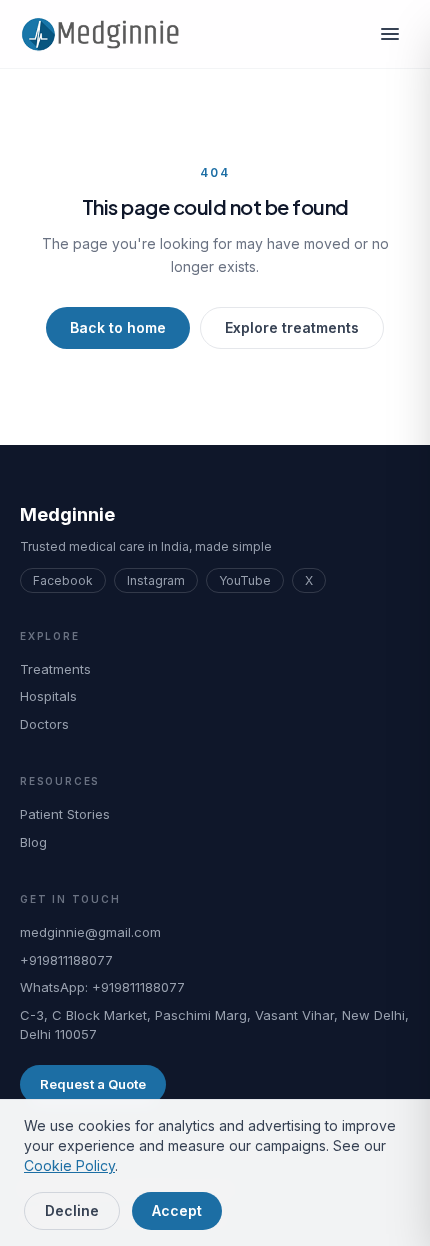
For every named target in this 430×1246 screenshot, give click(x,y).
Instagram (156, 580)
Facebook (63, 580)
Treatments (55, 669)
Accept (177, 1210)
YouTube (245, 580)
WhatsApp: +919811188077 (102, 987)
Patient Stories (65, 814)
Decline (72, 1210)
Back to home (118, 327)
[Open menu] (390, 34)
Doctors (44, 724)
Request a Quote (93, 1084)
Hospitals (48, 696)
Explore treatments (292, 327)
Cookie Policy (69, 1165)
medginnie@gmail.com (90, 932)
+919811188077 (66, 960)
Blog (33, 842)
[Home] (107, 34)
